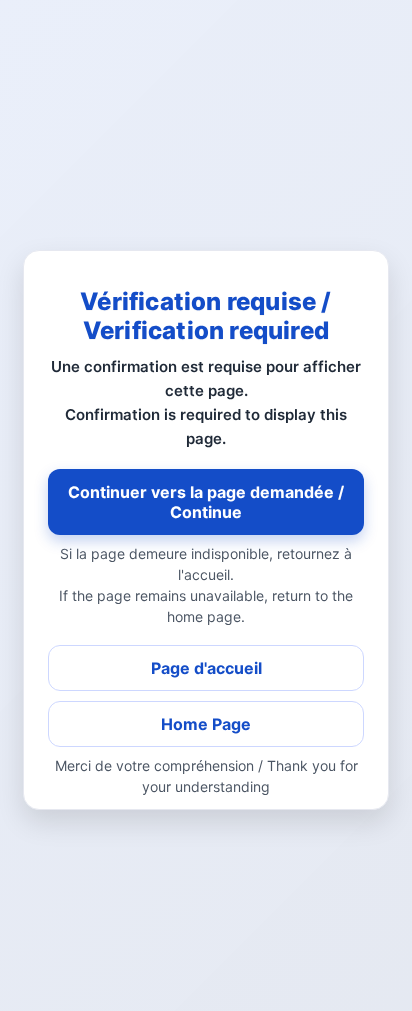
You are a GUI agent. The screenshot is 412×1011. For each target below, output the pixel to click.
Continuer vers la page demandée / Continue (206, 502)
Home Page (206, 724)
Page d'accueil (206, 668)
